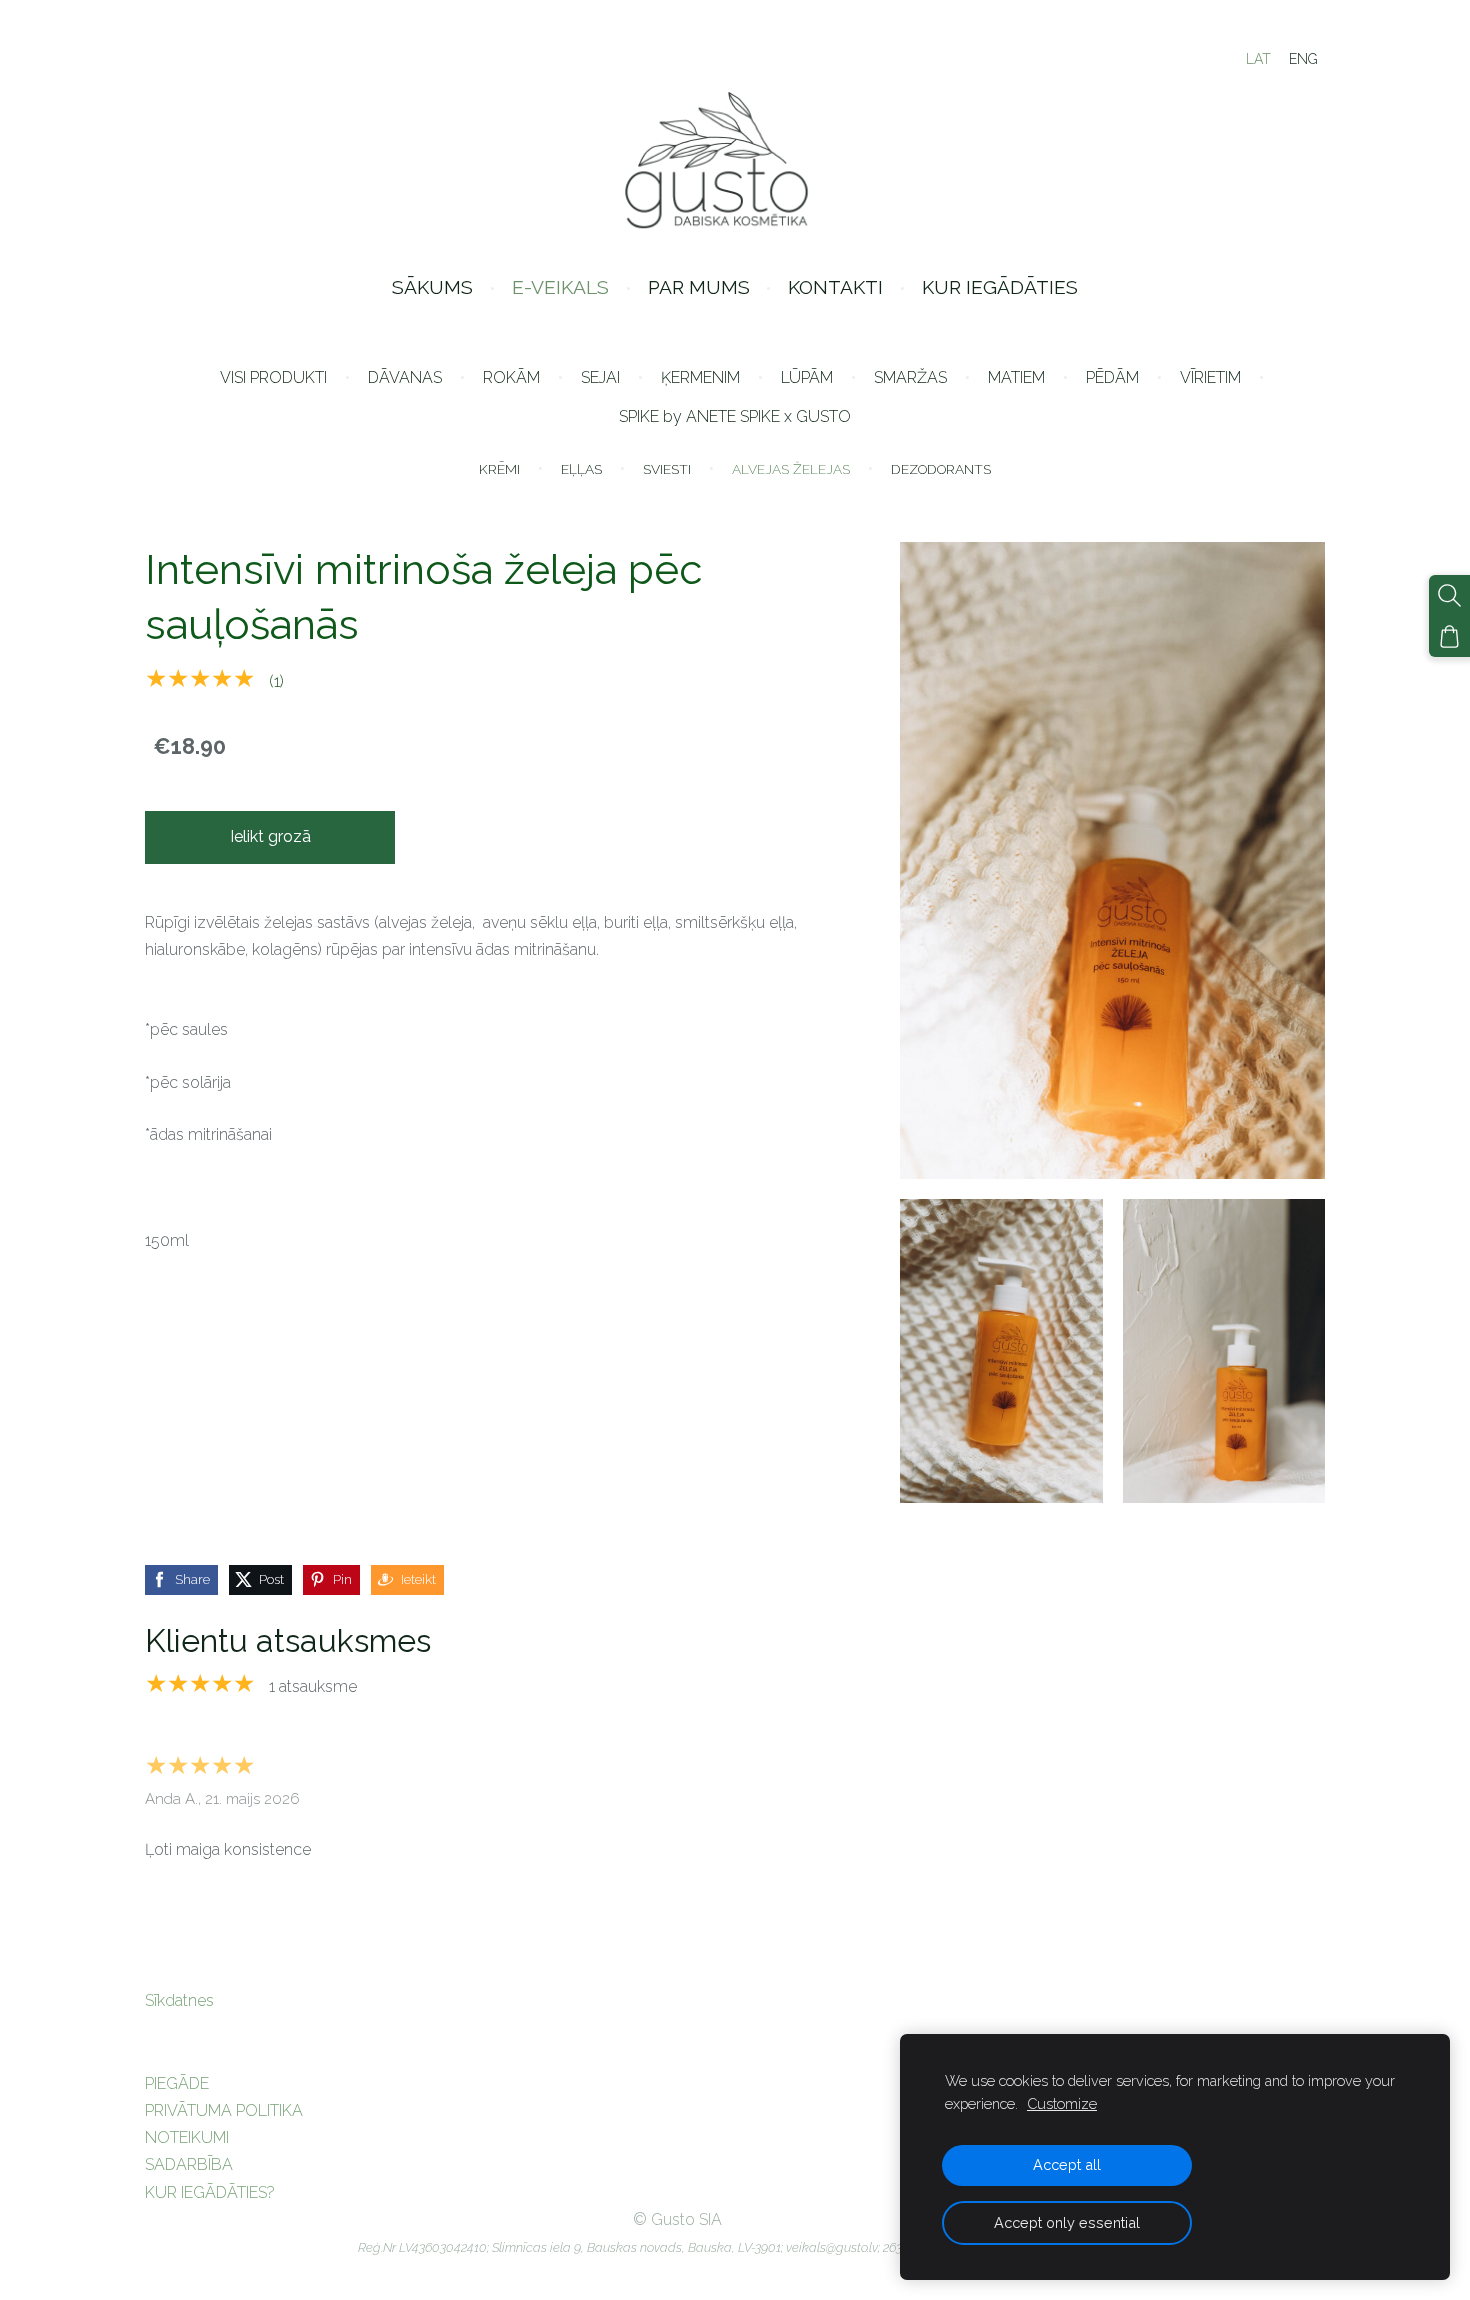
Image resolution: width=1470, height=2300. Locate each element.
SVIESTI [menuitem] (667, 469)
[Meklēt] (1449, 595)
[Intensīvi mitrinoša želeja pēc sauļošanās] (1001, 1351)
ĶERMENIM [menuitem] (700, 377)
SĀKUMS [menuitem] (432, 287)
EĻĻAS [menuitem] (581, 469)
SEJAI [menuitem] (600, 377)
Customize (1062, 2103)
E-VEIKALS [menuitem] (560, 287)
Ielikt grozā (270, 836)
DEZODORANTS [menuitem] (941, 469)
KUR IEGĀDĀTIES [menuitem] (1000, 287)
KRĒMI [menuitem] (499, 469)
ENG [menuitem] (1303, 59)
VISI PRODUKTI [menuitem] (273, 377)
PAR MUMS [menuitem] (699, 287)
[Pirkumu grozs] (1449, 636)
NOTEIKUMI (187, 2137)
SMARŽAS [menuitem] (910, 377)
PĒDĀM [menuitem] (1112, 377)
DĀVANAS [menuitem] (405, 377)
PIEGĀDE (177, 2083)
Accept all (1067, 2164)
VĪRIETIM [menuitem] (1210, 377)
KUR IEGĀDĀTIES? (210, 2192)
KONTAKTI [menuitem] (835, 287)
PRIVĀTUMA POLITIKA (224, 2110)
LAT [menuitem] (1258, 59)
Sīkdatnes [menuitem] (179, 2000)
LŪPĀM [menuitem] (807, 377)
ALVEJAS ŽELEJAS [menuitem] (791, 469)
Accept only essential (1067, 2222)
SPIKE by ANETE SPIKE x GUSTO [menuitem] (735, 416)
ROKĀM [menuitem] (511, 377)
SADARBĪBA (189, 2164)
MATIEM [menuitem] (1016, 377)
